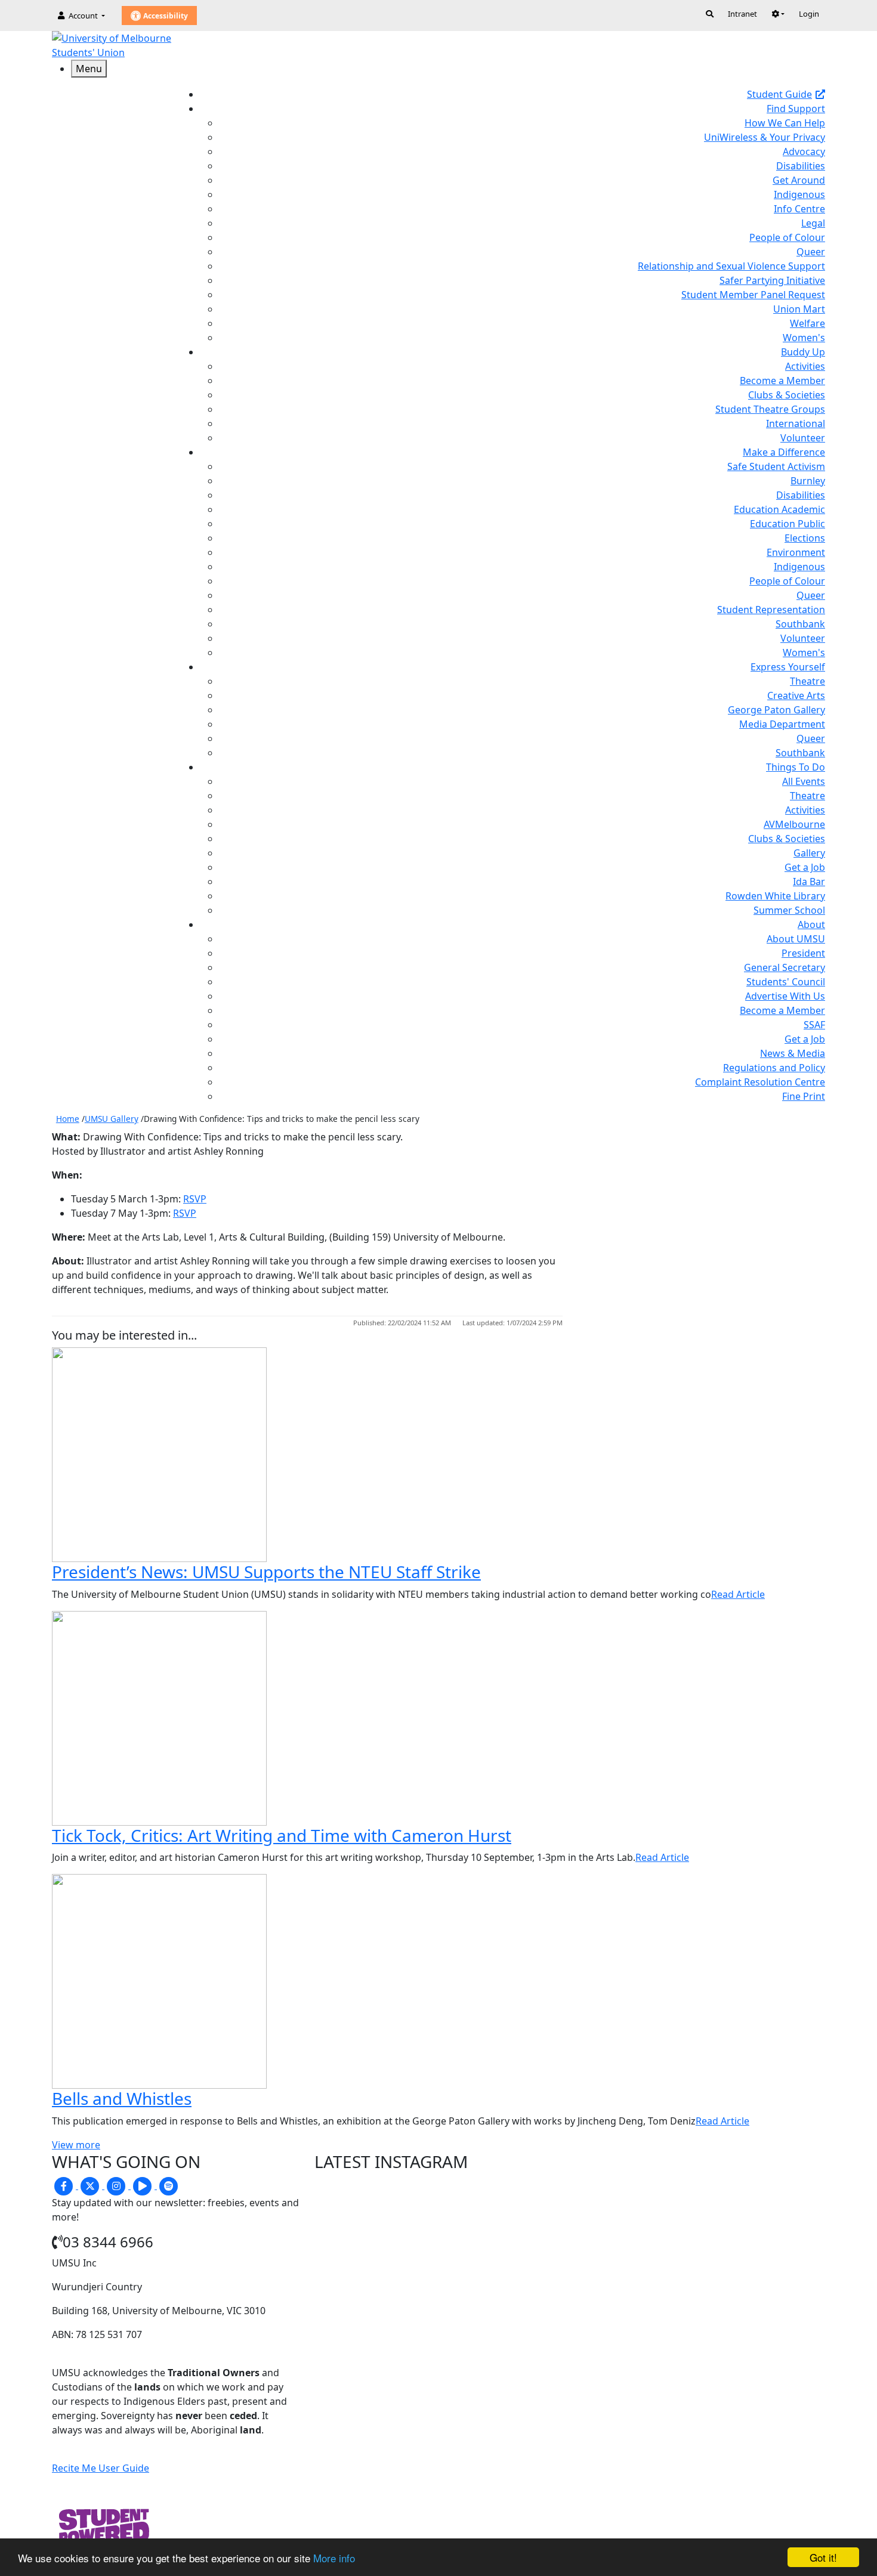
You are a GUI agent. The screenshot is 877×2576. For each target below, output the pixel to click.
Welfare (807, 323)
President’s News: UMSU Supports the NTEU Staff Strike (266, 1572)
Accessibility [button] (165, 16)
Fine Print (804, 1096)
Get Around (799, 180)
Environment (796, 552)
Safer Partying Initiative (772, 280)
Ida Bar (809, 882)
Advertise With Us (785, 996)
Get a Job (805, 867)
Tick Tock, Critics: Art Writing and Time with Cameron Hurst (282, 1835)
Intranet (742, 14)
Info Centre (799, 209)
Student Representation (771, 610)
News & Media (793, 1053)
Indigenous (799, 194)
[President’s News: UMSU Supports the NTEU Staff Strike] (159, 1454)
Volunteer (803, 438)
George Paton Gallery (776, 710)
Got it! (823, 2557)
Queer (811, 252)
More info (334, 2558)
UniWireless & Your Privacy (765, 137)
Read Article (738, 1594)
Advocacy (804, 151)
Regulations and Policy (774, 1068)
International (796, 423)
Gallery (809, 853)
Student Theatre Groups (770, 409)
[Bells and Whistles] (159, 1980)
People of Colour (787, 237)
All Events (804, 781)
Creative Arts (796, 695)
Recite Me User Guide (101, 2468)
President (803, 953)
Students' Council (786, 982)
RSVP (195, 1199)
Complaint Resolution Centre (760, 1082)
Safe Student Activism (776, 466)
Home (68, 1119)
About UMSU (796, 939)
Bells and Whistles (122, 2098)
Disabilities (801, 166)
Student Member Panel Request (753, 295)
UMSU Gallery (112, 1119)
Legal (813, 223)
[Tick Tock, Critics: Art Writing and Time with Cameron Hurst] (159, 1717)
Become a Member (782, 381)
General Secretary (785, 967)
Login (809, 14)
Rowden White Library (775, 896)
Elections (805, 538)
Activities (805, 366)
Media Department (782, 724)
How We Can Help (785, 123)
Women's (804, 338)
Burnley (808, 481)
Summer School (789, 910)
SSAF (814, 1025)
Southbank (800, 624)
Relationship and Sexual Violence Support (731, 266)
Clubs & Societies (787, 395)
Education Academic (779, 509)
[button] (778, 14)
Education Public (788, 524)
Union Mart (799, 309)
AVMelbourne (794, 824)
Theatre (807, 681)
